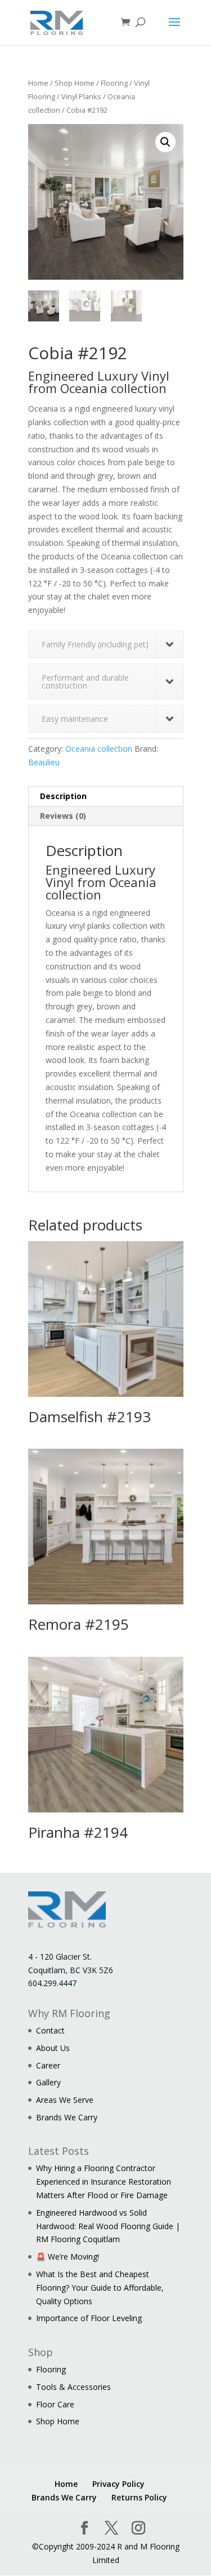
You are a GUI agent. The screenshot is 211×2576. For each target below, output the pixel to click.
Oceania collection (99, 749)
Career (48, 2065)
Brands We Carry (67, 2117)
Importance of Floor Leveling (89, 2318)
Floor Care (55, 2404)
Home (38, 83)
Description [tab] (63, 796)
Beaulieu (44, 762)
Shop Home (75, 83)
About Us (53, 2048)
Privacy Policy (118, 2484)
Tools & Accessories (73, 2387)
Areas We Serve (65, 2100)
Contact (50, 2030)
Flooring (114, 83)
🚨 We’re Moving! (68, 2257)
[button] (165, 142)
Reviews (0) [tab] (63, 816)
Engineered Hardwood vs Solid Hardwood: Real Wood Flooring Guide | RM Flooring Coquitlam (108, 2226)
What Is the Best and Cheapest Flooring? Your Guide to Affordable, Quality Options (100, 2288)
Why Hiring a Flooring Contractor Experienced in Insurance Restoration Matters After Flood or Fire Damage (104, 2182)
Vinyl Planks (81, 96)
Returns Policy (139, 2497)
